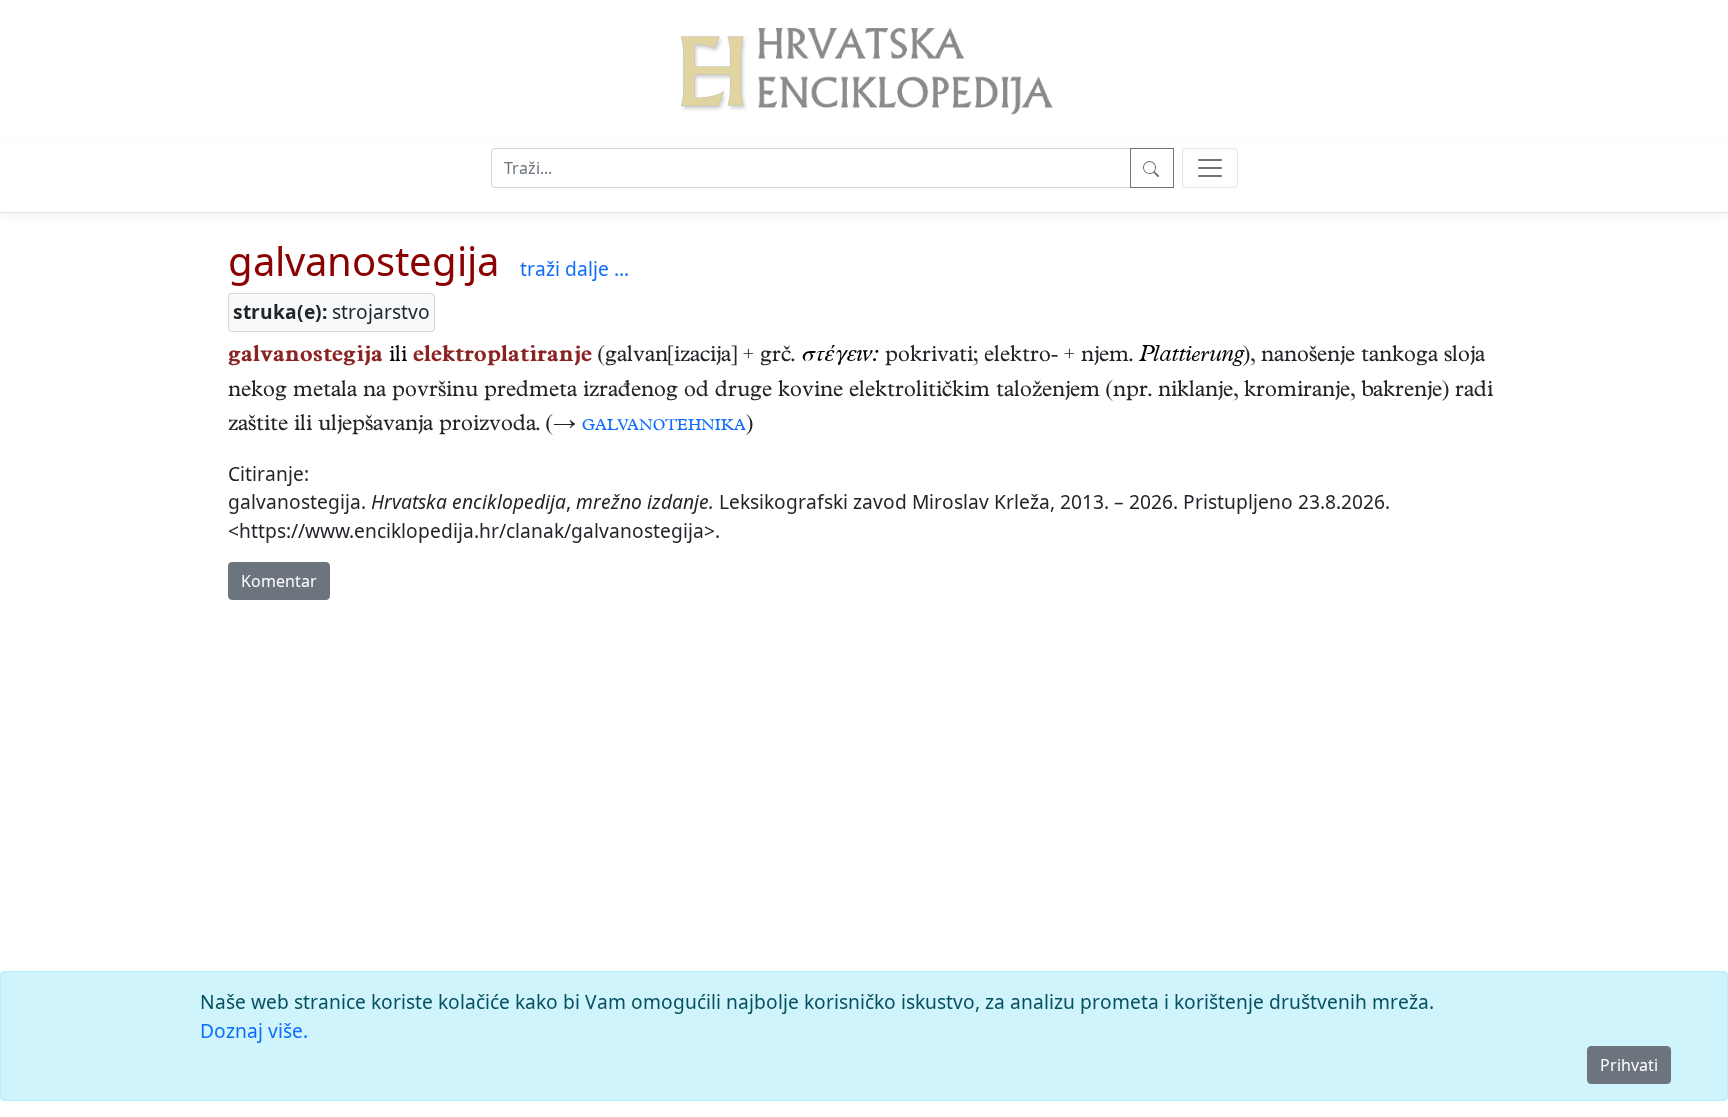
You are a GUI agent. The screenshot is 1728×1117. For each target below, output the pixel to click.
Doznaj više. (254, 1030)
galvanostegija (363, 260)
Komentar (279, 581)
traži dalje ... (574, 268)
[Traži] (1152, 168)
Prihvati (1629, 1065)
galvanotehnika (664, 426)
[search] (1210, 168)
